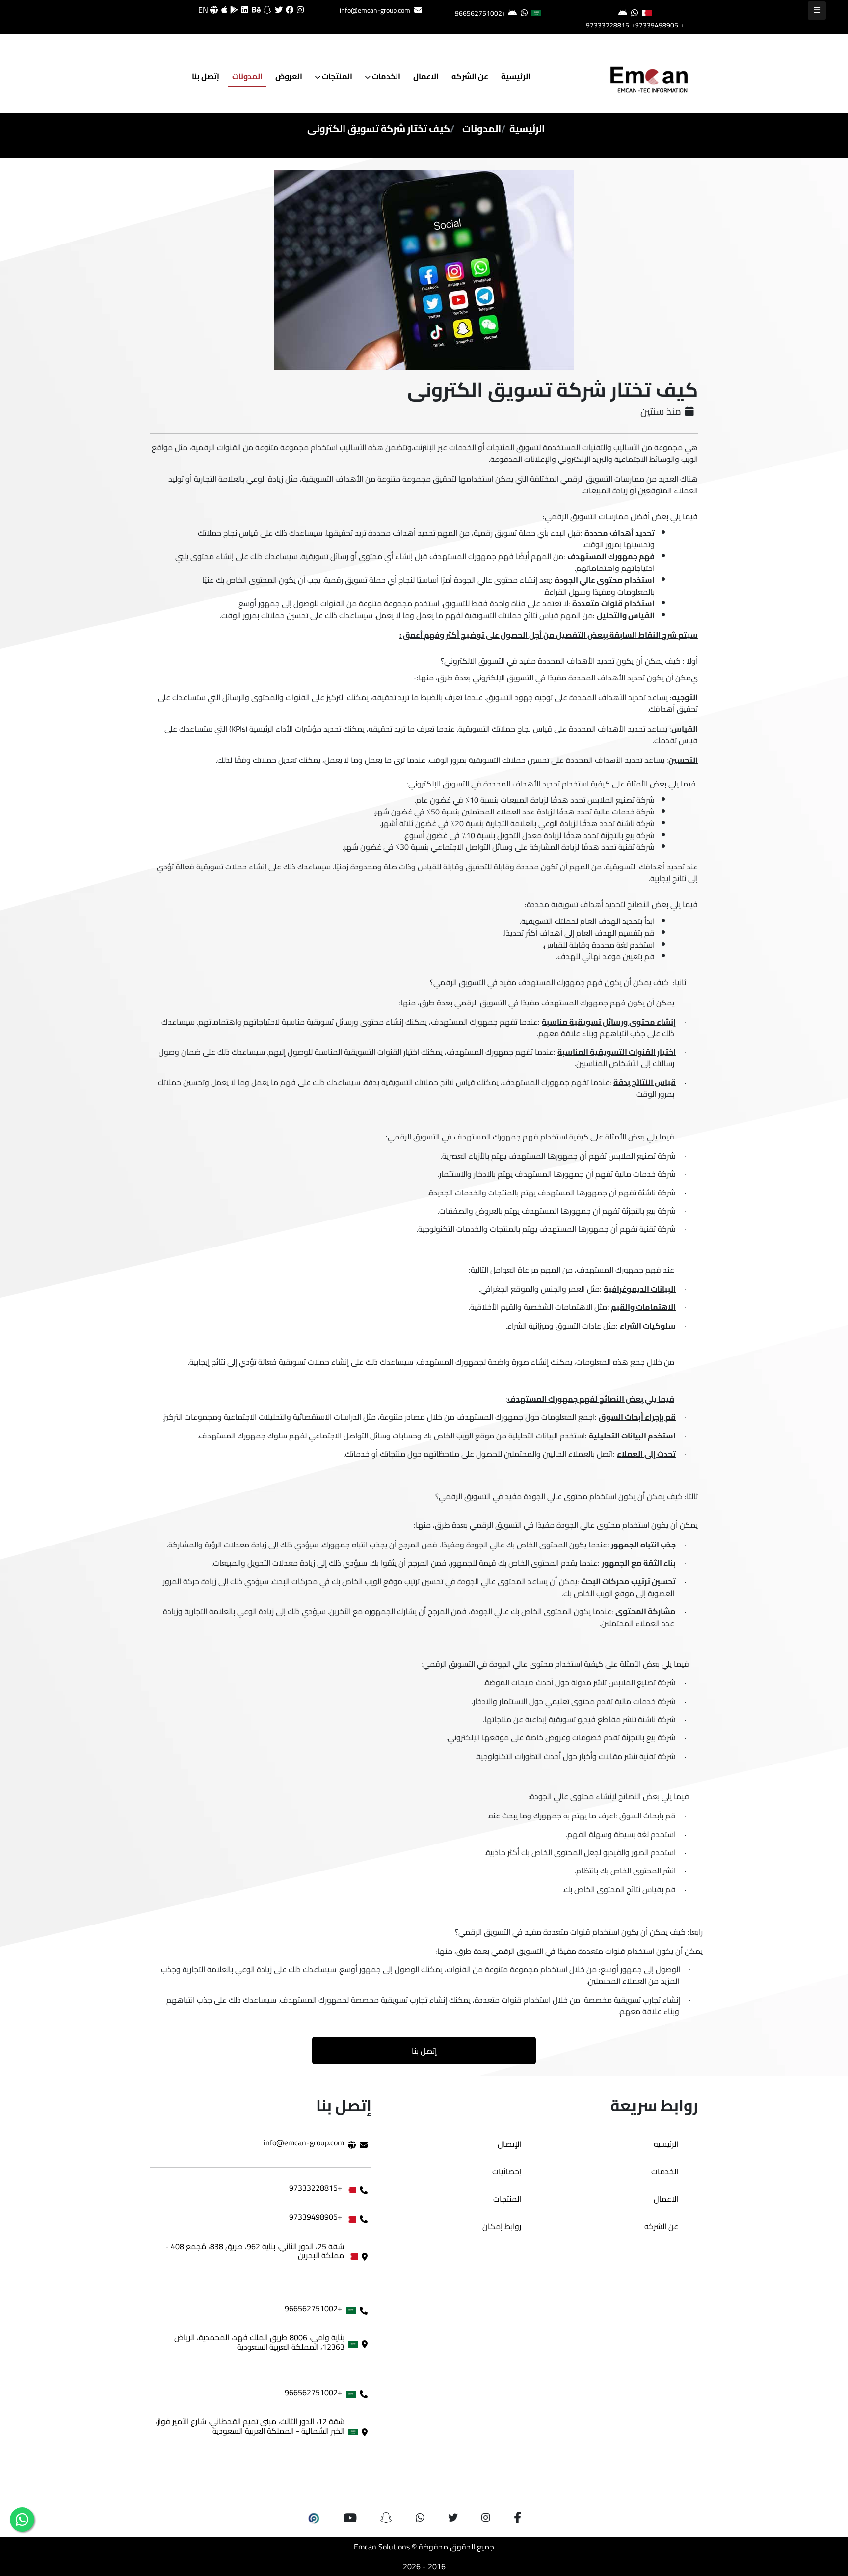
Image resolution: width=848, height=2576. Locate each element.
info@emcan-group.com (375, 10)
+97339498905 (655, 25)
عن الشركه (470, 76)
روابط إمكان (502, 2226)
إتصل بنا (206, 76)
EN (204, 10)
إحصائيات (507, 2171)
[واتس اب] (22, 2520)
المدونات (247, 76)
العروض (289, 76)
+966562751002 (480, 13)
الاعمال (426, 76)
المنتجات (336, 76)
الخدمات (385, 76)
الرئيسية (516, 76)
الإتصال (509, 2144)
